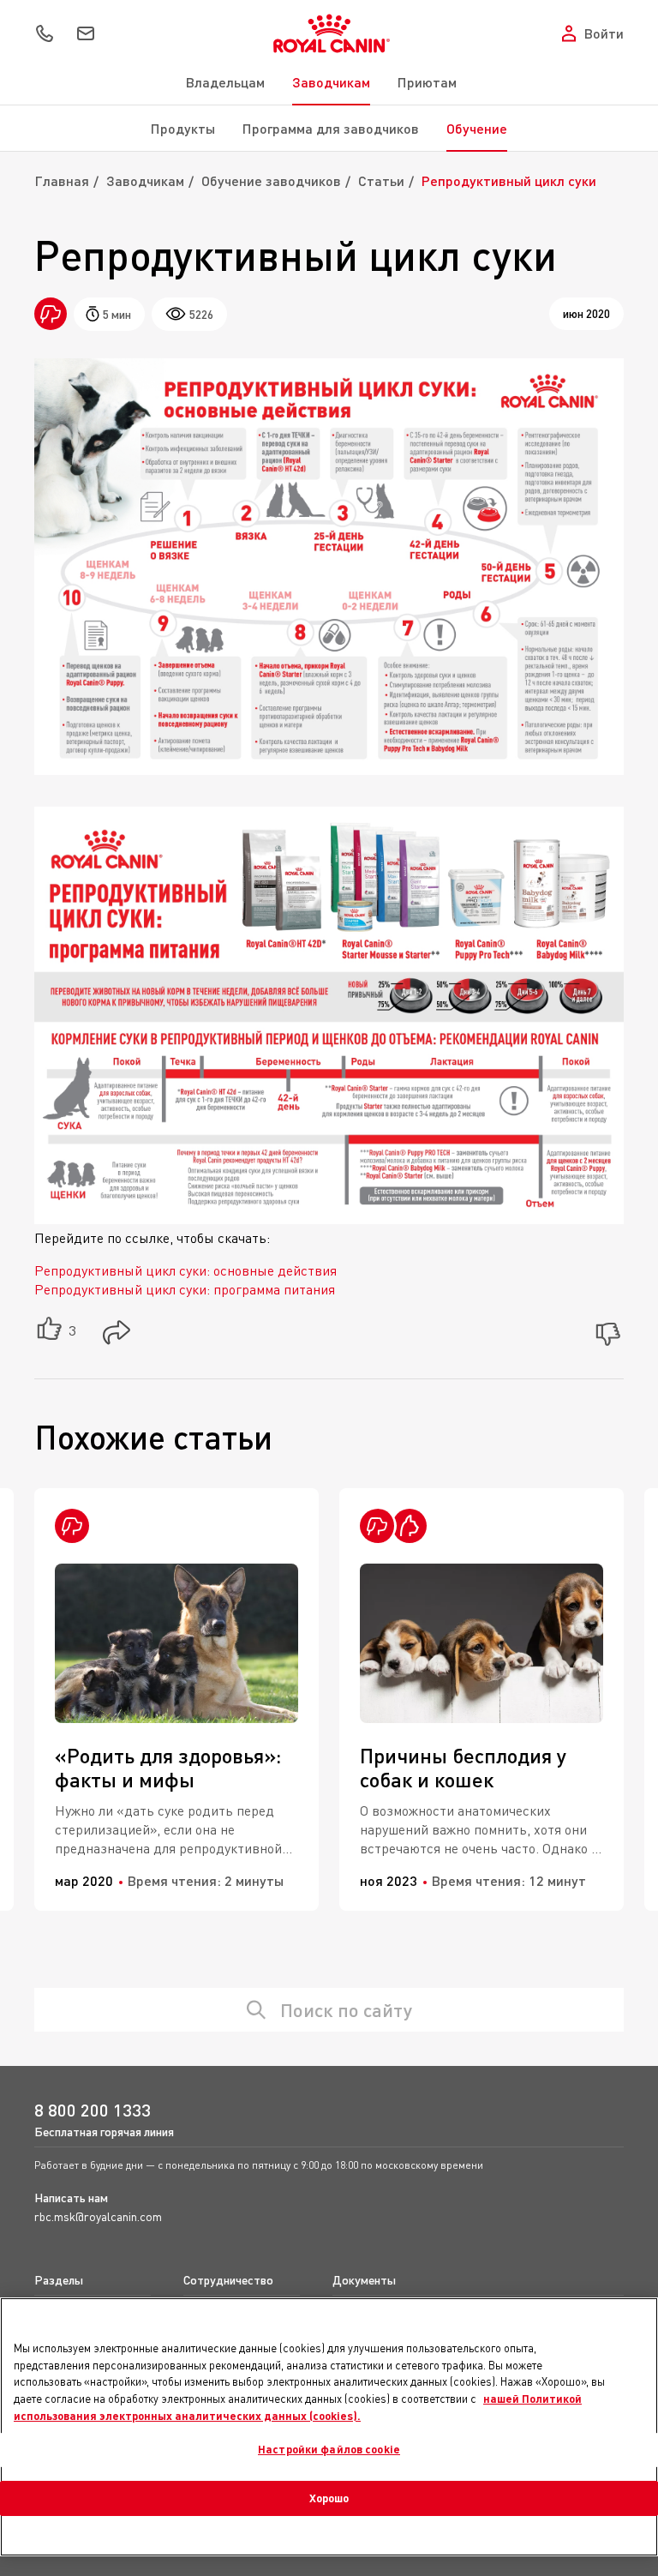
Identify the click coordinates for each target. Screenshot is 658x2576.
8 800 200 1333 (93, 2110)
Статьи (381, 180)
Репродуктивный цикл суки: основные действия (185, 1270)
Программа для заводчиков (331, 128)
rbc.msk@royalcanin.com (98, 2216)
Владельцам (225, 82)
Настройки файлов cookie (329, 2449)
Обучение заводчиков (271, 180)
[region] (329, 2427)
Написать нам (71, 2198)
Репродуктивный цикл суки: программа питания (185, 1289)
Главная (62, 180)
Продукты (183, 128)
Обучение (477, 128)
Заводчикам (331, 82)
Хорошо (329, 2498)
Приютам (427, 82)
